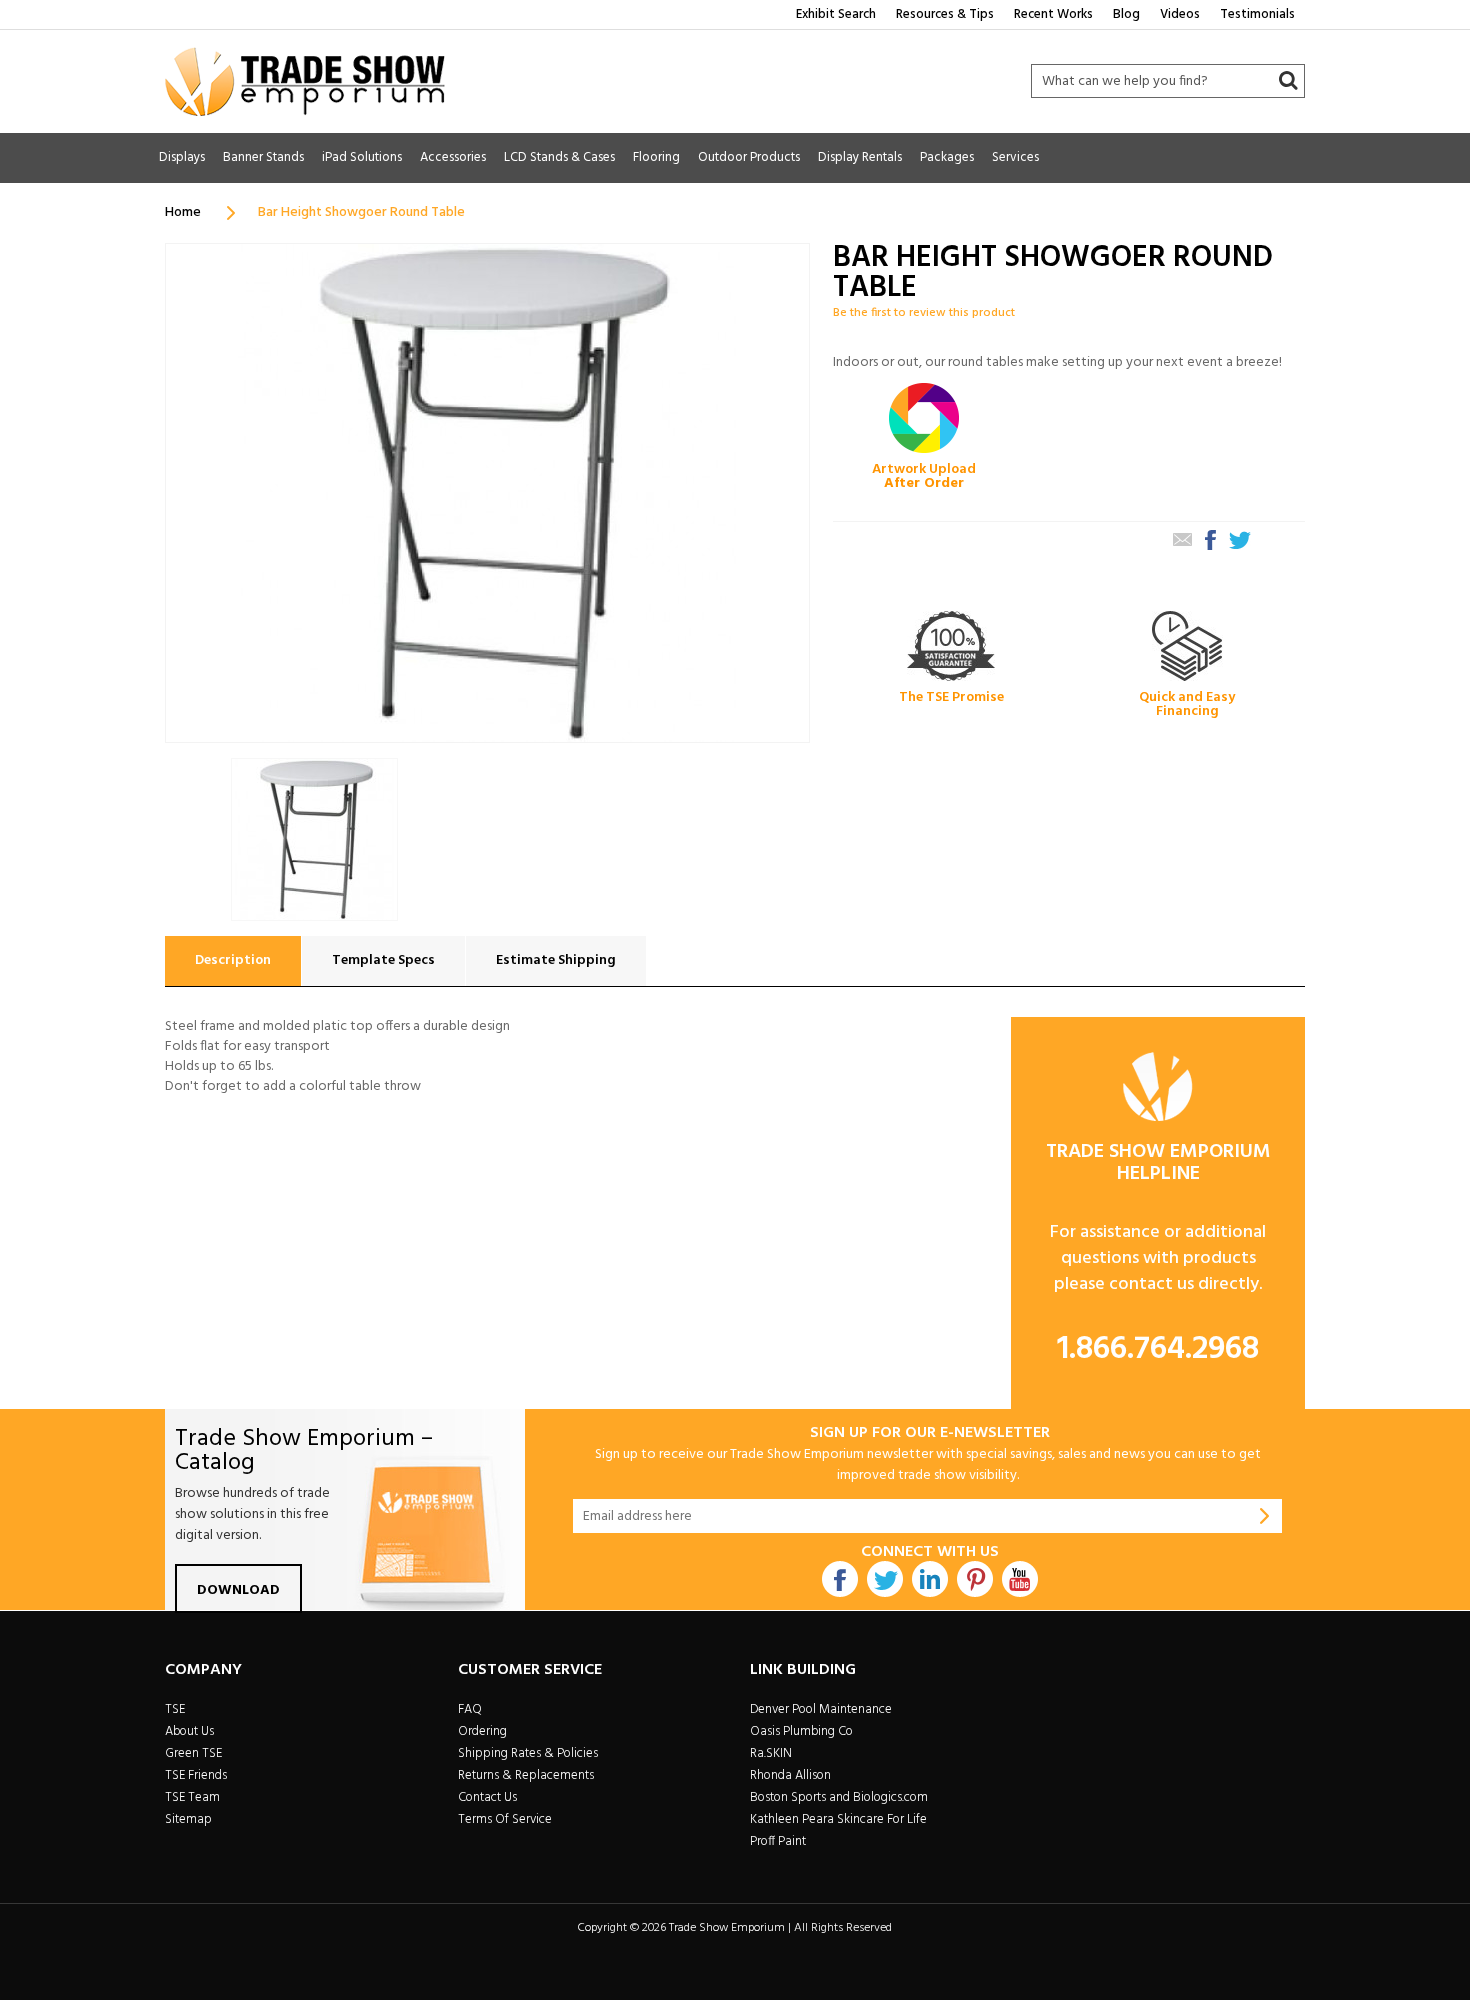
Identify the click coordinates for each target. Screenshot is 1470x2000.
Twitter (885, 1579)
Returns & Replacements (526, 1775)
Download (238, 1590)
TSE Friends (196, 1775)
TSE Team (192, 1797)
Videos (1180, 14)
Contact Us (487, 1797)
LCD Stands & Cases (559, 157)
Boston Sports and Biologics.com (839, 1797)
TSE (175, 1709)
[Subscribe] (1265, 1516)
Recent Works (1053, 14)
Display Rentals (860, 157)
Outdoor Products (749, 157)
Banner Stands (263, 157)
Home (183, 212)
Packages (947, 157)
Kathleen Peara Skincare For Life (838, 1819)
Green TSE (193, 1753)
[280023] (314, 839)
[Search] (1288, 81)
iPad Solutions (362, 157)
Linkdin (930, 1579)
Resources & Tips (945, 14)
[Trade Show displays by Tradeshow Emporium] (305, 81)
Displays (182, 157)
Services (1015, 157)
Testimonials (1257, 14)
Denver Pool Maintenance (821, 1709)
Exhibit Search (836, 14)
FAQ (470, 1709)
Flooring (656, 157)
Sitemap (188, 1819)
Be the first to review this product (924, 313)
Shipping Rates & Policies (528, 1753)
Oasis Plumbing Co (801, 1731)
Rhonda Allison (790, 1775)
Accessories (453, 157)
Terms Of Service (505, 1819)
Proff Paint (778, 1841)
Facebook (840, 1579)
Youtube (1020, 1579)
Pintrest (975, 1579)
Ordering (482, 1731)
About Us (189, 1731)
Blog (1126, 14)
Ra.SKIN (771, 1753)
